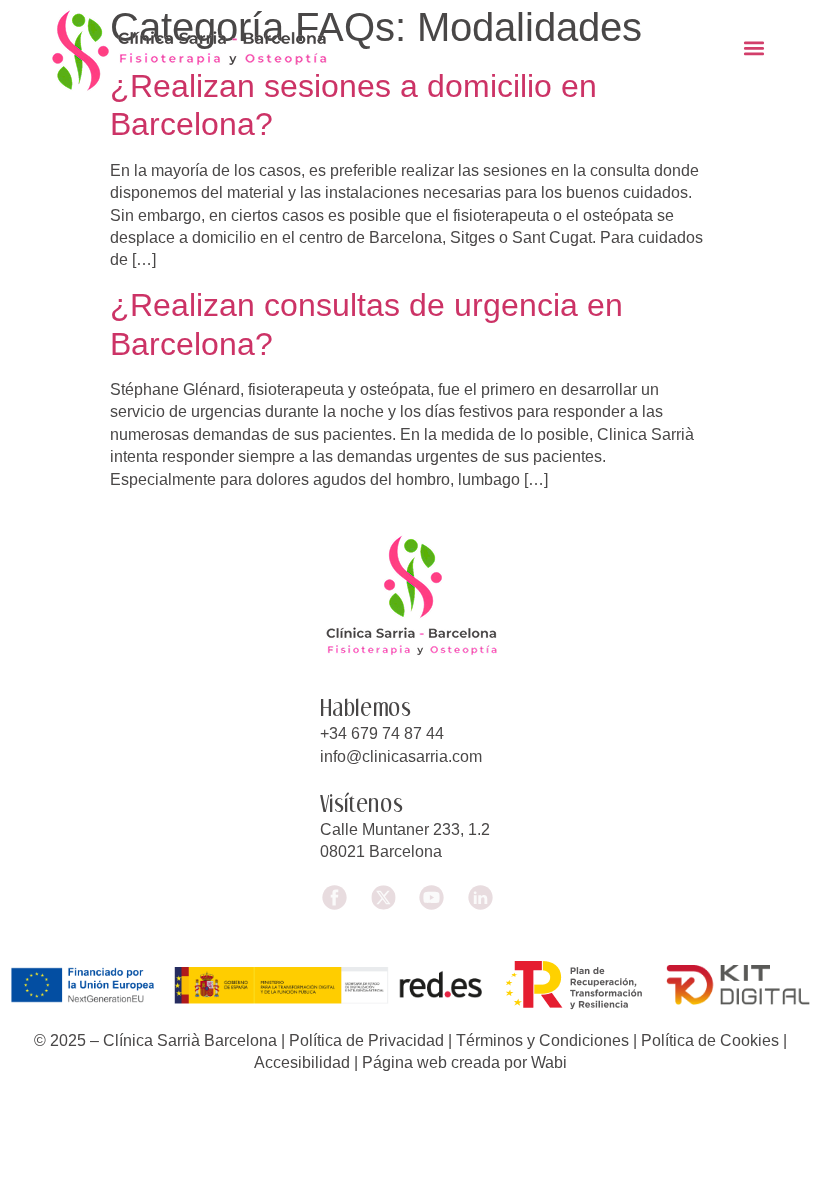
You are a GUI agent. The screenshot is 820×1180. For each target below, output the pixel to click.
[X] (385, 897)
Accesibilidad (302, 1062)
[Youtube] (434, 897)
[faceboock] (337, 897)
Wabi (549, 1062)
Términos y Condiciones (542, 1040)
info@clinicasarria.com (401, 756)
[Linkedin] (483, 897)
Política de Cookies (710, 1040)
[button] (753, 47)
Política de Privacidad (366, 1040)
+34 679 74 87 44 (382, 733)
